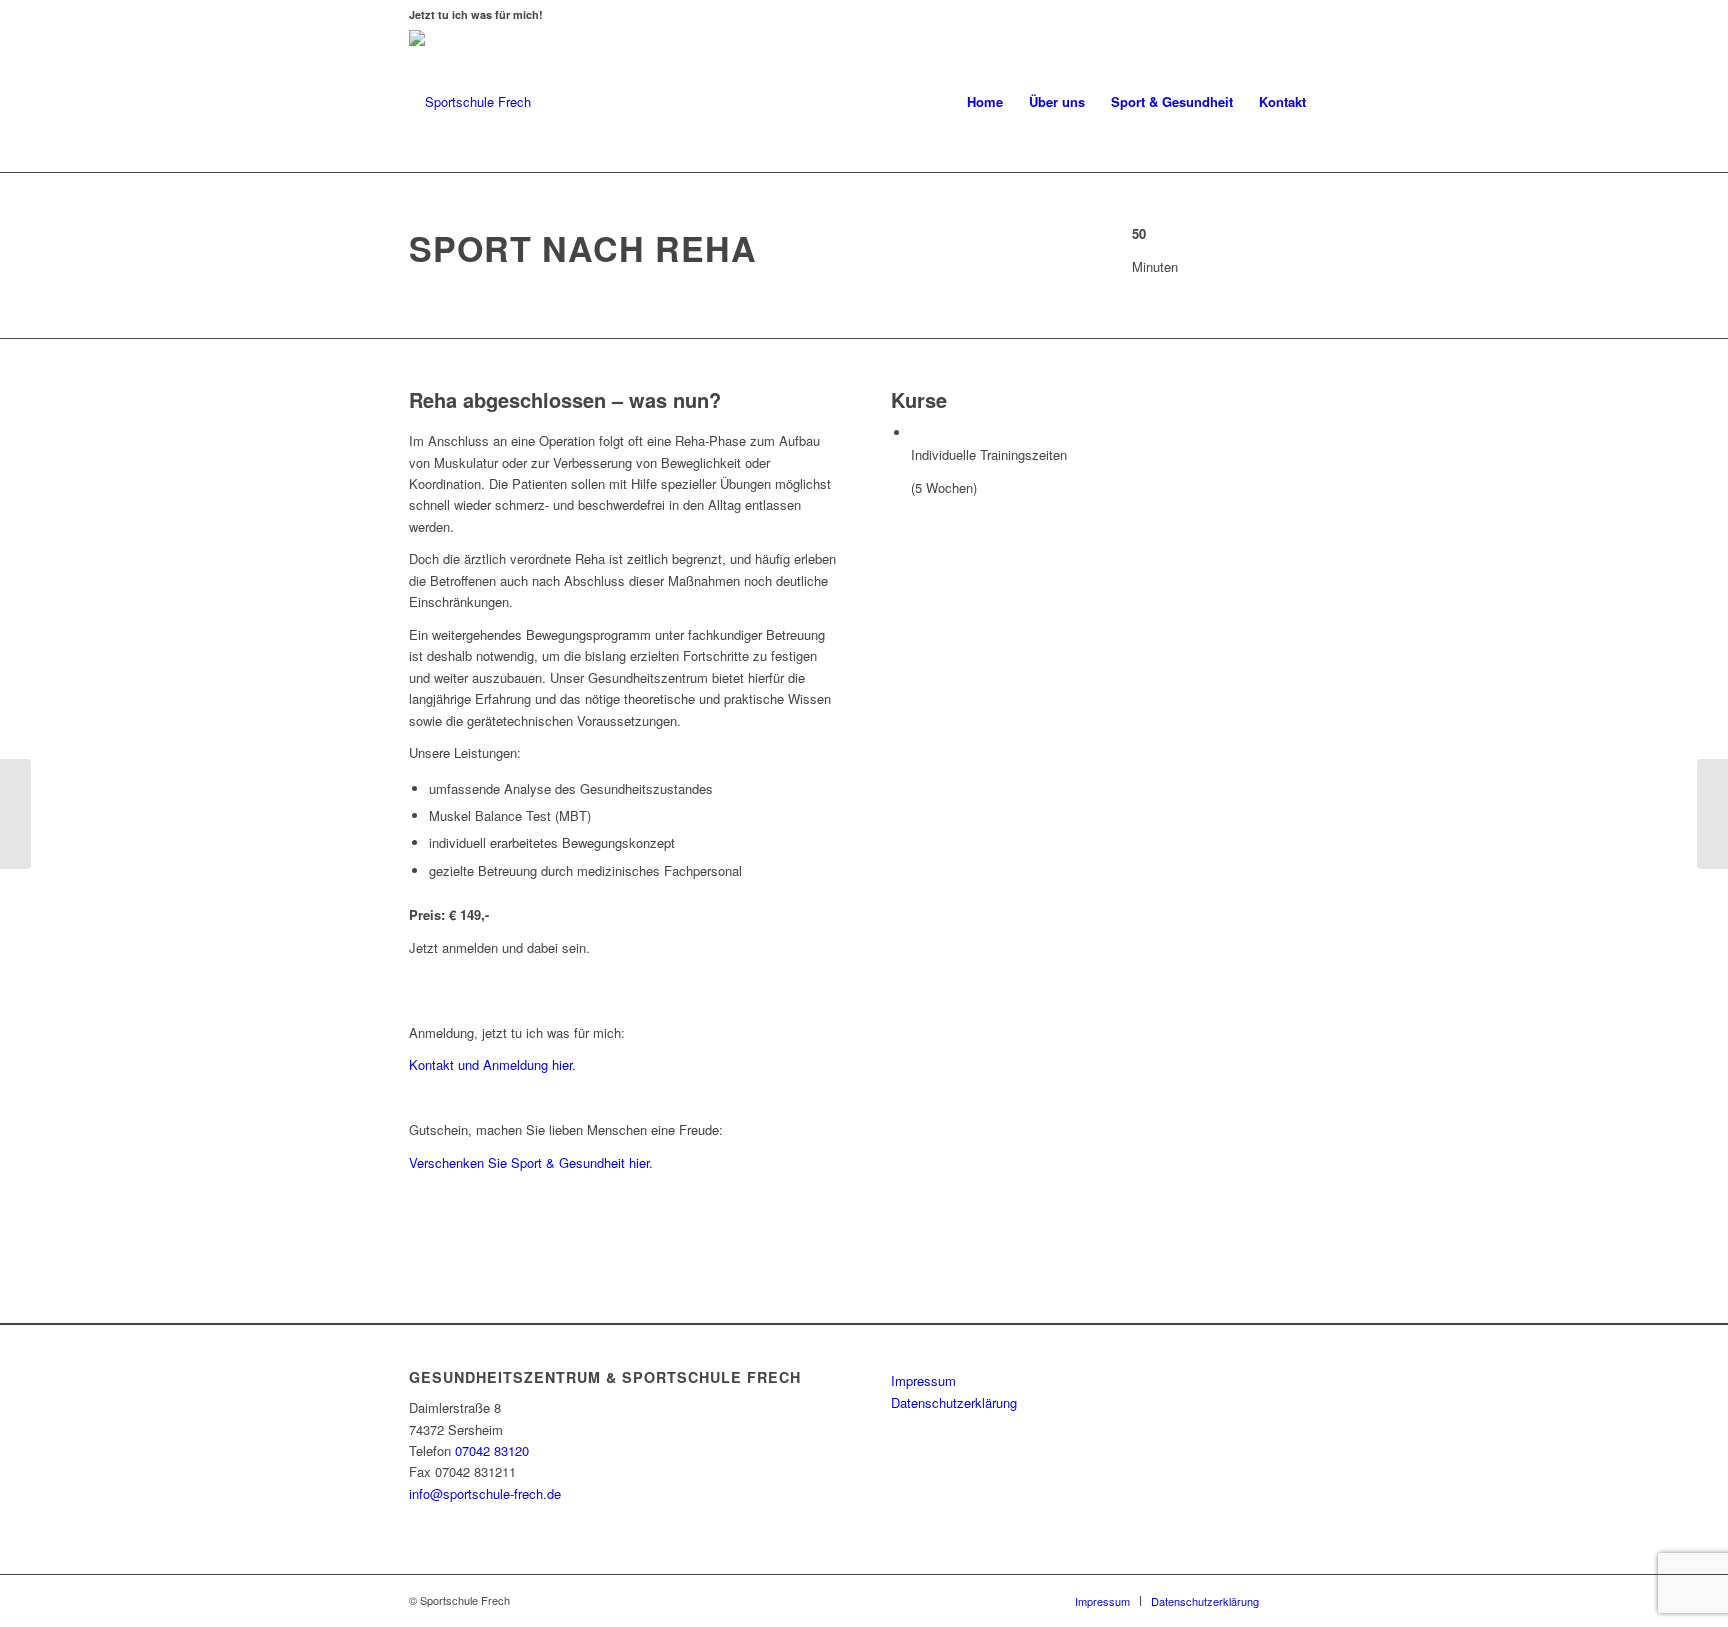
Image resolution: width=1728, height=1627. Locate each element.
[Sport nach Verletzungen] (15, 814)
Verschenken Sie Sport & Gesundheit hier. (531, 1162)
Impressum (923, 1380)
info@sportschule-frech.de (485, 1493)
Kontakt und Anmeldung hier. (492, 1064)
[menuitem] (985, 102)
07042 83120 (492, 1450)
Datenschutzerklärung (954, 1402)
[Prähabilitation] (1712, 814)
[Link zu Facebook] (1304, 1600)
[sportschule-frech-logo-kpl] (470, 102)
